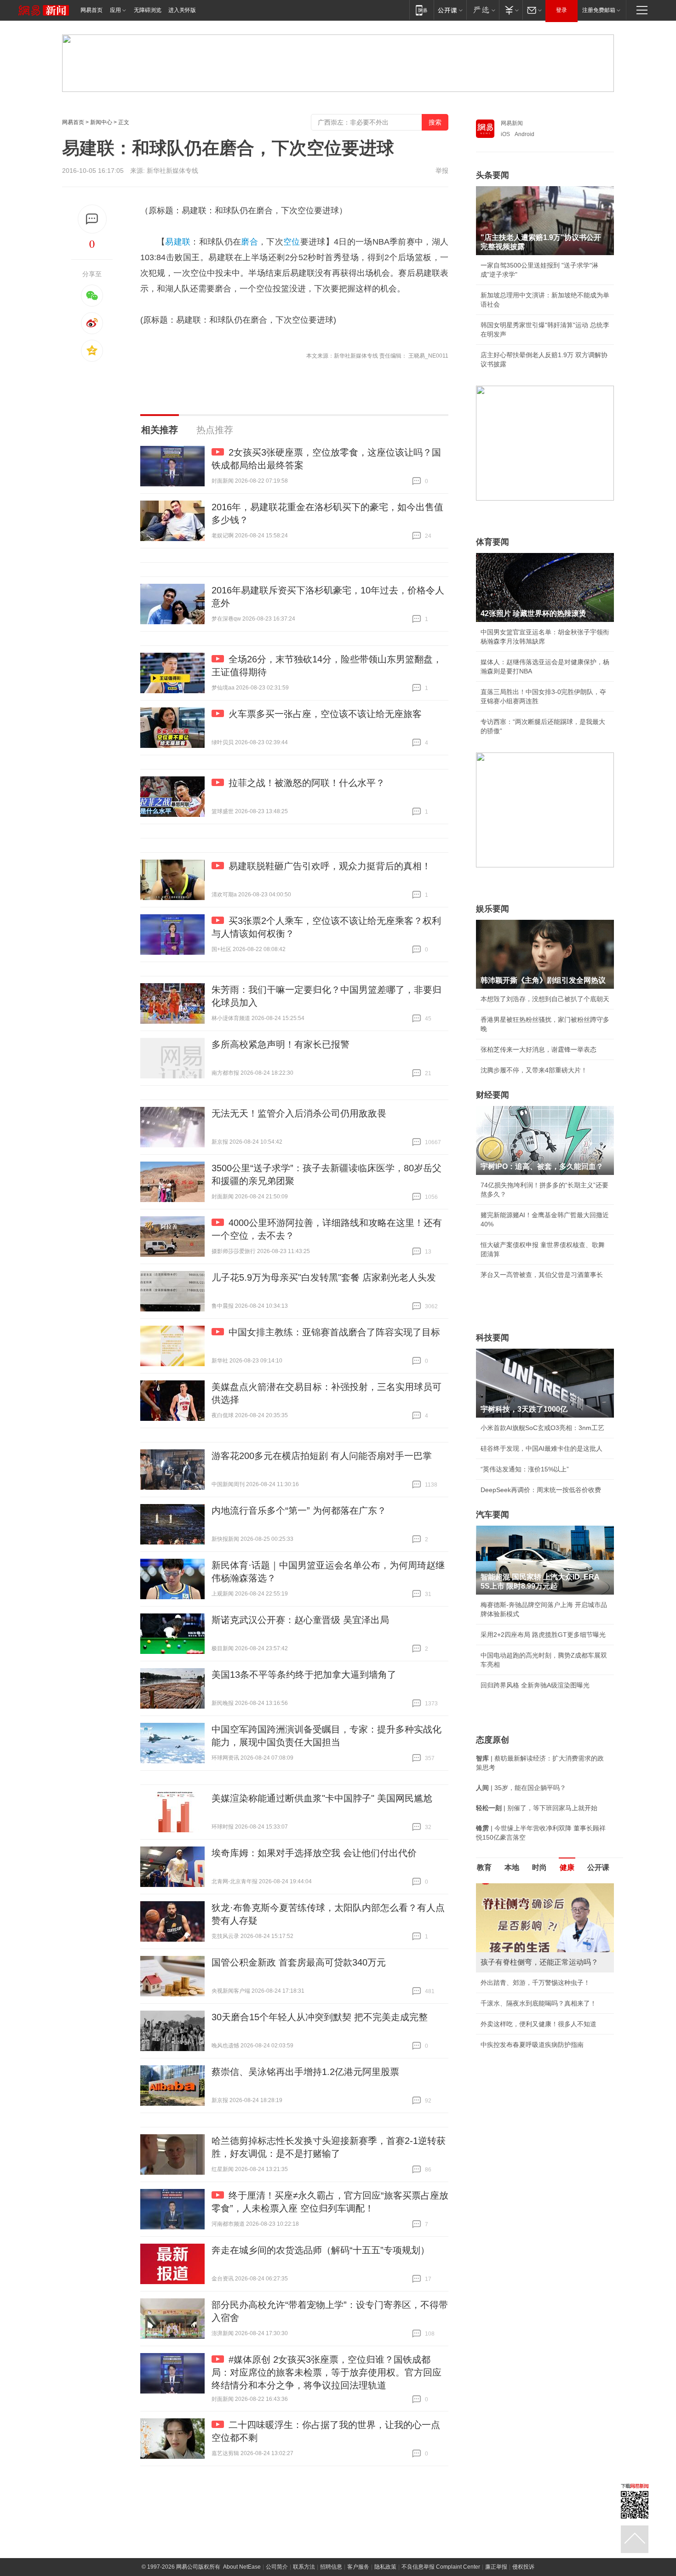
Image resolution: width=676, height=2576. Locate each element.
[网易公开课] (450, 10)
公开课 (598, 1867)
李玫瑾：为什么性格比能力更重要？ (532, 1887)
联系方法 (304, 2567)
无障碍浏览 (148, 10)
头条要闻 (493, 175)
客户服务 (358, 2567)
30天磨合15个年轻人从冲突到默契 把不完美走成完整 (320, 2017)
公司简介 (277, 2567)
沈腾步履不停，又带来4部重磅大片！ (534, 1070)
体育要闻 (493, 542)
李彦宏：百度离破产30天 (516, 1970)
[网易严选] (483, 10)
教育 (484, 1867)
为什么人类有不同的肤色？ (519, 1928)
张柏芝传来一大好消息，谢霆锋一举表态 (539, 1049)
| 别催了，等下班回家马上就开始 (537, 1808)
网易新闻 (512, 123)
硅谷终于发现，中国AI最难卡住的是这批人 (541, 1448)
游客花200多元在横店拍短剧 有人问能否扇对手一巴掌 (322, 1456)
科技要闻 (493, 1338)
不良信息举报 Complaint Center (441, 2567)
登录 (561, 10)
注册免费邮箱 (599, 10)
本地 (512, 1867)
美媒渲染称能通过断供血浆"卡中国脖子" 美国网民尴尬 (322, 1798)
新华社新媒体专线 (172, 171)
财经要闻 (493, 1095)
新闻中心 (101, 122)
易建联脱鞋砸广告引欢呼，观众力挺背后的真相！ (330, 866)
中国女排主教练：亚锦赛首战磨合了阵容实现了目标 (334, 1332)
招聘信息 (331, 2567)
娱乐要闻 (493, 909)
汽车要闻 (493, 1515)
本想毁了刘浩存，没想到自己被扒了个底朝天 (545, 999)
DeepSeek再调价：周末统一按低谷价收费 (541, 1490)
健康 (567, 1867)
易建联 (178, 242)
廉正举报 (496, 2567)
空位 (292, 242)
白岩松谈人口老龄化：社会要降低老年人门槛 (545, 1908)
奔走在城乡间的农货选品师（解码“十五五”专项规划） (321, 2250)
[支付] (511, 10)
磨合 (249, 242)
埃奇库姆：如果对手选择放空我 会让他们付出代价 (314, 1853)
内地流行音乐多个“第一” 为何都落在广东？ (299, 1510)
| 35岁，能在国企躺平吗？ (521, 1788)
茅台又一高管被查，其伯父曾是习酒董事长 (542, 1275)
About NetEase (242, 2567)
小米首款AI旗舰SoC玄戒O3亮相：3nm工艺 (542, 1428)
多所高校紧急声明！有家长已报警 (281, 1044)
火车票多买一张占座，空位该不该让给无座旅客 (325, 714)
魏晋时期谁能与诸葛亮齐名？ (522, 1949)
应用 (115, 10)
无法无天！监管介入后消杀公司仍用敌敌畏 (299, 1113)
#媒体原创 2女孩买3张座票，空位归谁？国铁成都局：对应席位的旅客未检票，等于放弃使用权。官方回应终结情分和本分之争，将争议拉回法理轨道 (327, 2372)
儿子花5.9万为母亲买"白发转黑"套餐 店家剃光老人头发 (324, 1277)
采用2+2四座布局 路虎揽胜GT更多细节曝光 (543, 1635)
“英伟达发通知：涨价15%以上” (525, 1469)
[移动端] (421, 10)
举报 (442, 171)
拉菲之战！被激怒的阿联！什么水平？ (307, 783)
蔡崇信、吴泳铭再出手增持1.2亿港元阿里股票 (305, 2072)
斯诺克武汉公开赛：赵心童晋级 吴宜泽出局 (300, 1620)
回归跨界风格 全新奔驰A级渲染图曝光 (535, 1685)
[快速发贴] (92, 219)
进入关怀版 (182, 10)
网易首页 (92, 10)
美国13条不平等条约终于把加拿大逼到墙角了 (304, 1675)
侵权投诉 (523, 2567)
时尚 (539, 1867)
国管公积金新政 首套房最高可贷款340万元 (299, 1962)
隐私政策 (385, 2567)
